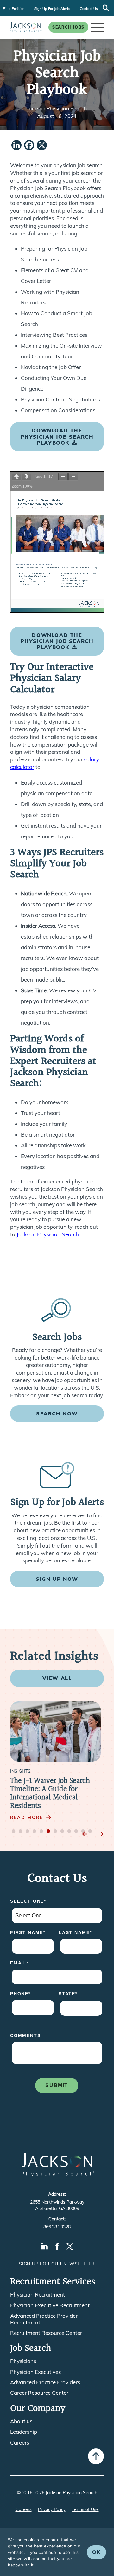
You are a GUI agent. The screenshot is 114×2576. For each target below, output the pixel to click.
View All (57, 1678)
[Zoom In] (73, 477)
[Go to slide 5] (41, 1832)
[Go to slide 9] (69, 1832)
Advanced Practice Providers (45, 2382)
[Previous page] (16, 477)
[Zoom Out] (63, 477)
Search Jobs (68, 27)
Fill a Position (14, 9)
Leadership (24, 2432)
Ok (96, 2552)
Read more (27, 1817)
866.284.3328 (57, 2227)
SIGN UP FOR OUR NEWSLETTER (57, 2264)
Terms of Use (85, 2509)
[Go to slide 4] (35, 1832)
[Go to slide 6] (48, 1832)
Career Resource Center (39, 2393)
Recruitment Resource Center (46, 2333)
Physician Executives (35, 2372)
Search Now (57, 1413)
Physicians (23, 2361)
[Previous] (85, 1834)
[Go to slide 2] (21, 1832)
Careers (20, 2443)
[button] (98, 27)
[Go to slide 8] (62, 1832)
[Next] (101, 1834)
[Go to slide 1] (14, 1832)
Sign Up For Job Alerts (52, 9)
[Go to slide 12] (90, 1832)
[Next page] (27, 477)
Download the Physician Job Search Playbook (57, 436)
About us (21, 2421)
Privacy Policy (52, 2509)
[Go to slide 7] (55, 1832)
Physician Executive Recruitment (50, 2305)
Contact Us (89, 9)
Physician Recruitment (38, 2295)
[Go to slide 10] (76, 1832)
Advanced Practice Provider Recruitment (44, 2319)
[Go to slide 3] (28, 1832)
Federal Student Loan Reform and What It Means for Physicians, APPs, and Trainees (56, 1794)
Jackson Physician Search (48, 1234)
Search (106, 8)
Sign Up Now (57, 1579)
